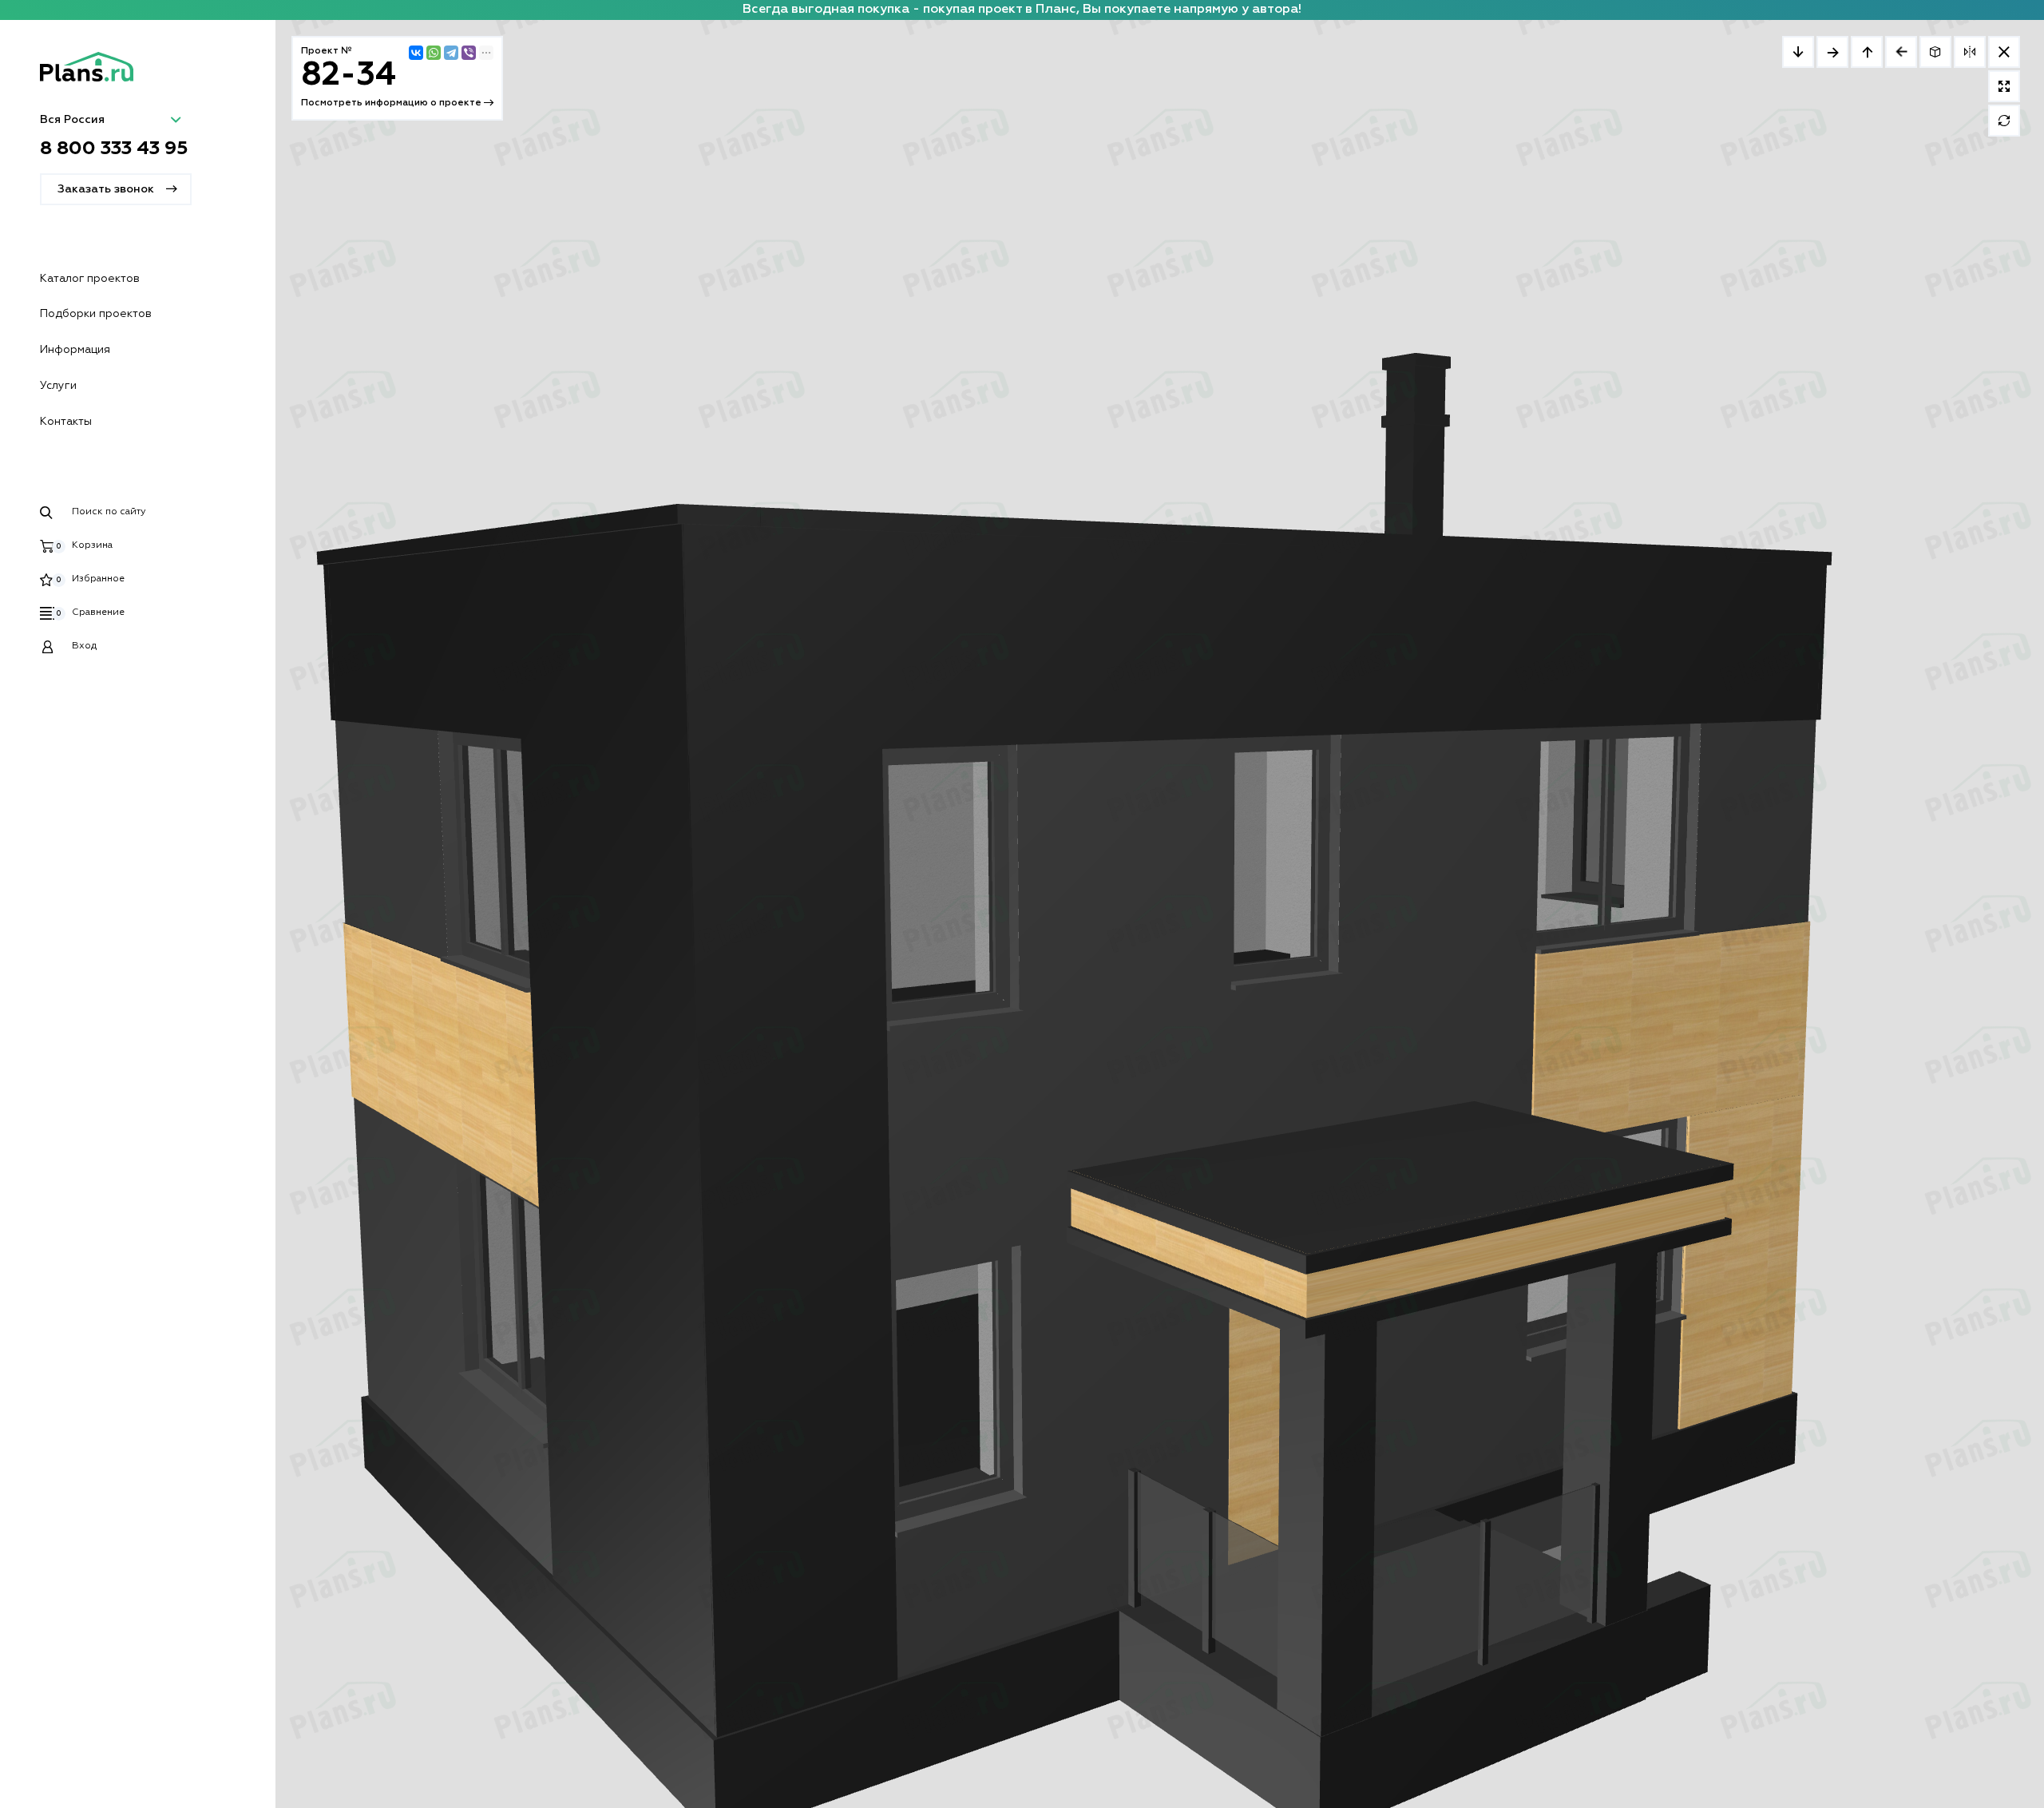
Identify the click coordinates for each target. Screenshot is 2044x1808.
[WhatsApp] (434, 53)
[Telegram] (451, 53)
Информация (75, 350)
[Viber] (469, 53)
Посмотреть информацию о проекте (392, 103)
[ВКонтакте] (416, 53)
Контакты (66, 422)
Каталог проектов (90, 279)
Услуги (58, 386)
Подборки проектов (96, 314)
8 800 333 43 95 (114, 149)
